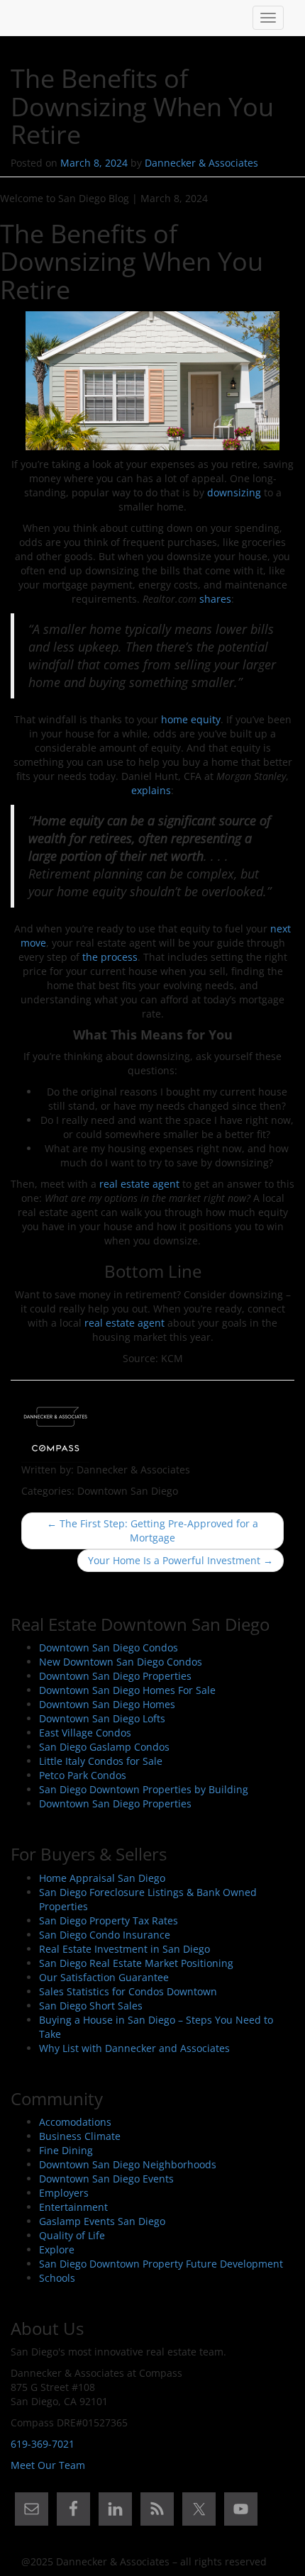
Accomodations (75, 2122)
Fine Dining (66, 2150)
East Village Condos (85, 1733)
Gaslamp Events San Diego (102, 2221)
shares (215, 599)
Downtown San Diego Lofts (102, 1718)
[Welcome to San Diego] (21, 18)
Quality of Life (72, 2235)
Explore (57, 2249)
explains (151, 790)
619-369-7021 (43, 2444)
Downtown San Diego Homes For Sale (127, 1690)
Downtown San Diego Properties (115, 1676)
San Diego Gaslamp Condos (104, 1747)
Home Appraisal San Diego (102, 1878)
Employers (64, 2193)
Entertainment (73, 2207)
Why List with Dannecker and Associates (134, 2048)
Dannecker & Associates (201, 163)
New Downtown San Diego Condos (121, 1662)
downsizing (234, 492)
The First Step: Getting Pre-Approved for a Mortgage (152, 1530)
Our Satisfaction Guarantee (104, 1977)
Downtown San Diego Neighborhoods (128, 2164)
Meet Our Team (48, 2465)
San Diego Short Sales (91, 2006)
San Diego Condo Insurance (105, 1935)
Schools (57, 2278)
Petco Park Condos (83, 1775)
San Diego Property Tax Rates (109, 1920)
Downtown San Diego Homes (107, 1704)
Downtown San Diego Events (106, 2179)
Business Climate (80, 2136)
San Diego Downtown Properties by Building (144, 1789)
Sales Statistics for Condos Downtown (128, 1991)
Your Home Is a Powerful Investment (181, 1560)
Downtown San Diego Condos (109, 1647)
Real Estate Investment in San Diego (124, 1949)
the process (110, 957)
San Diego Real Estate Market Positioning (136, 1963)
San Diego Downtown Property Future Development (161, 2264)
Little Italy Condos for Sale (101, 1761)
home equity (191, 719)
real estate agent (139, 1184)
